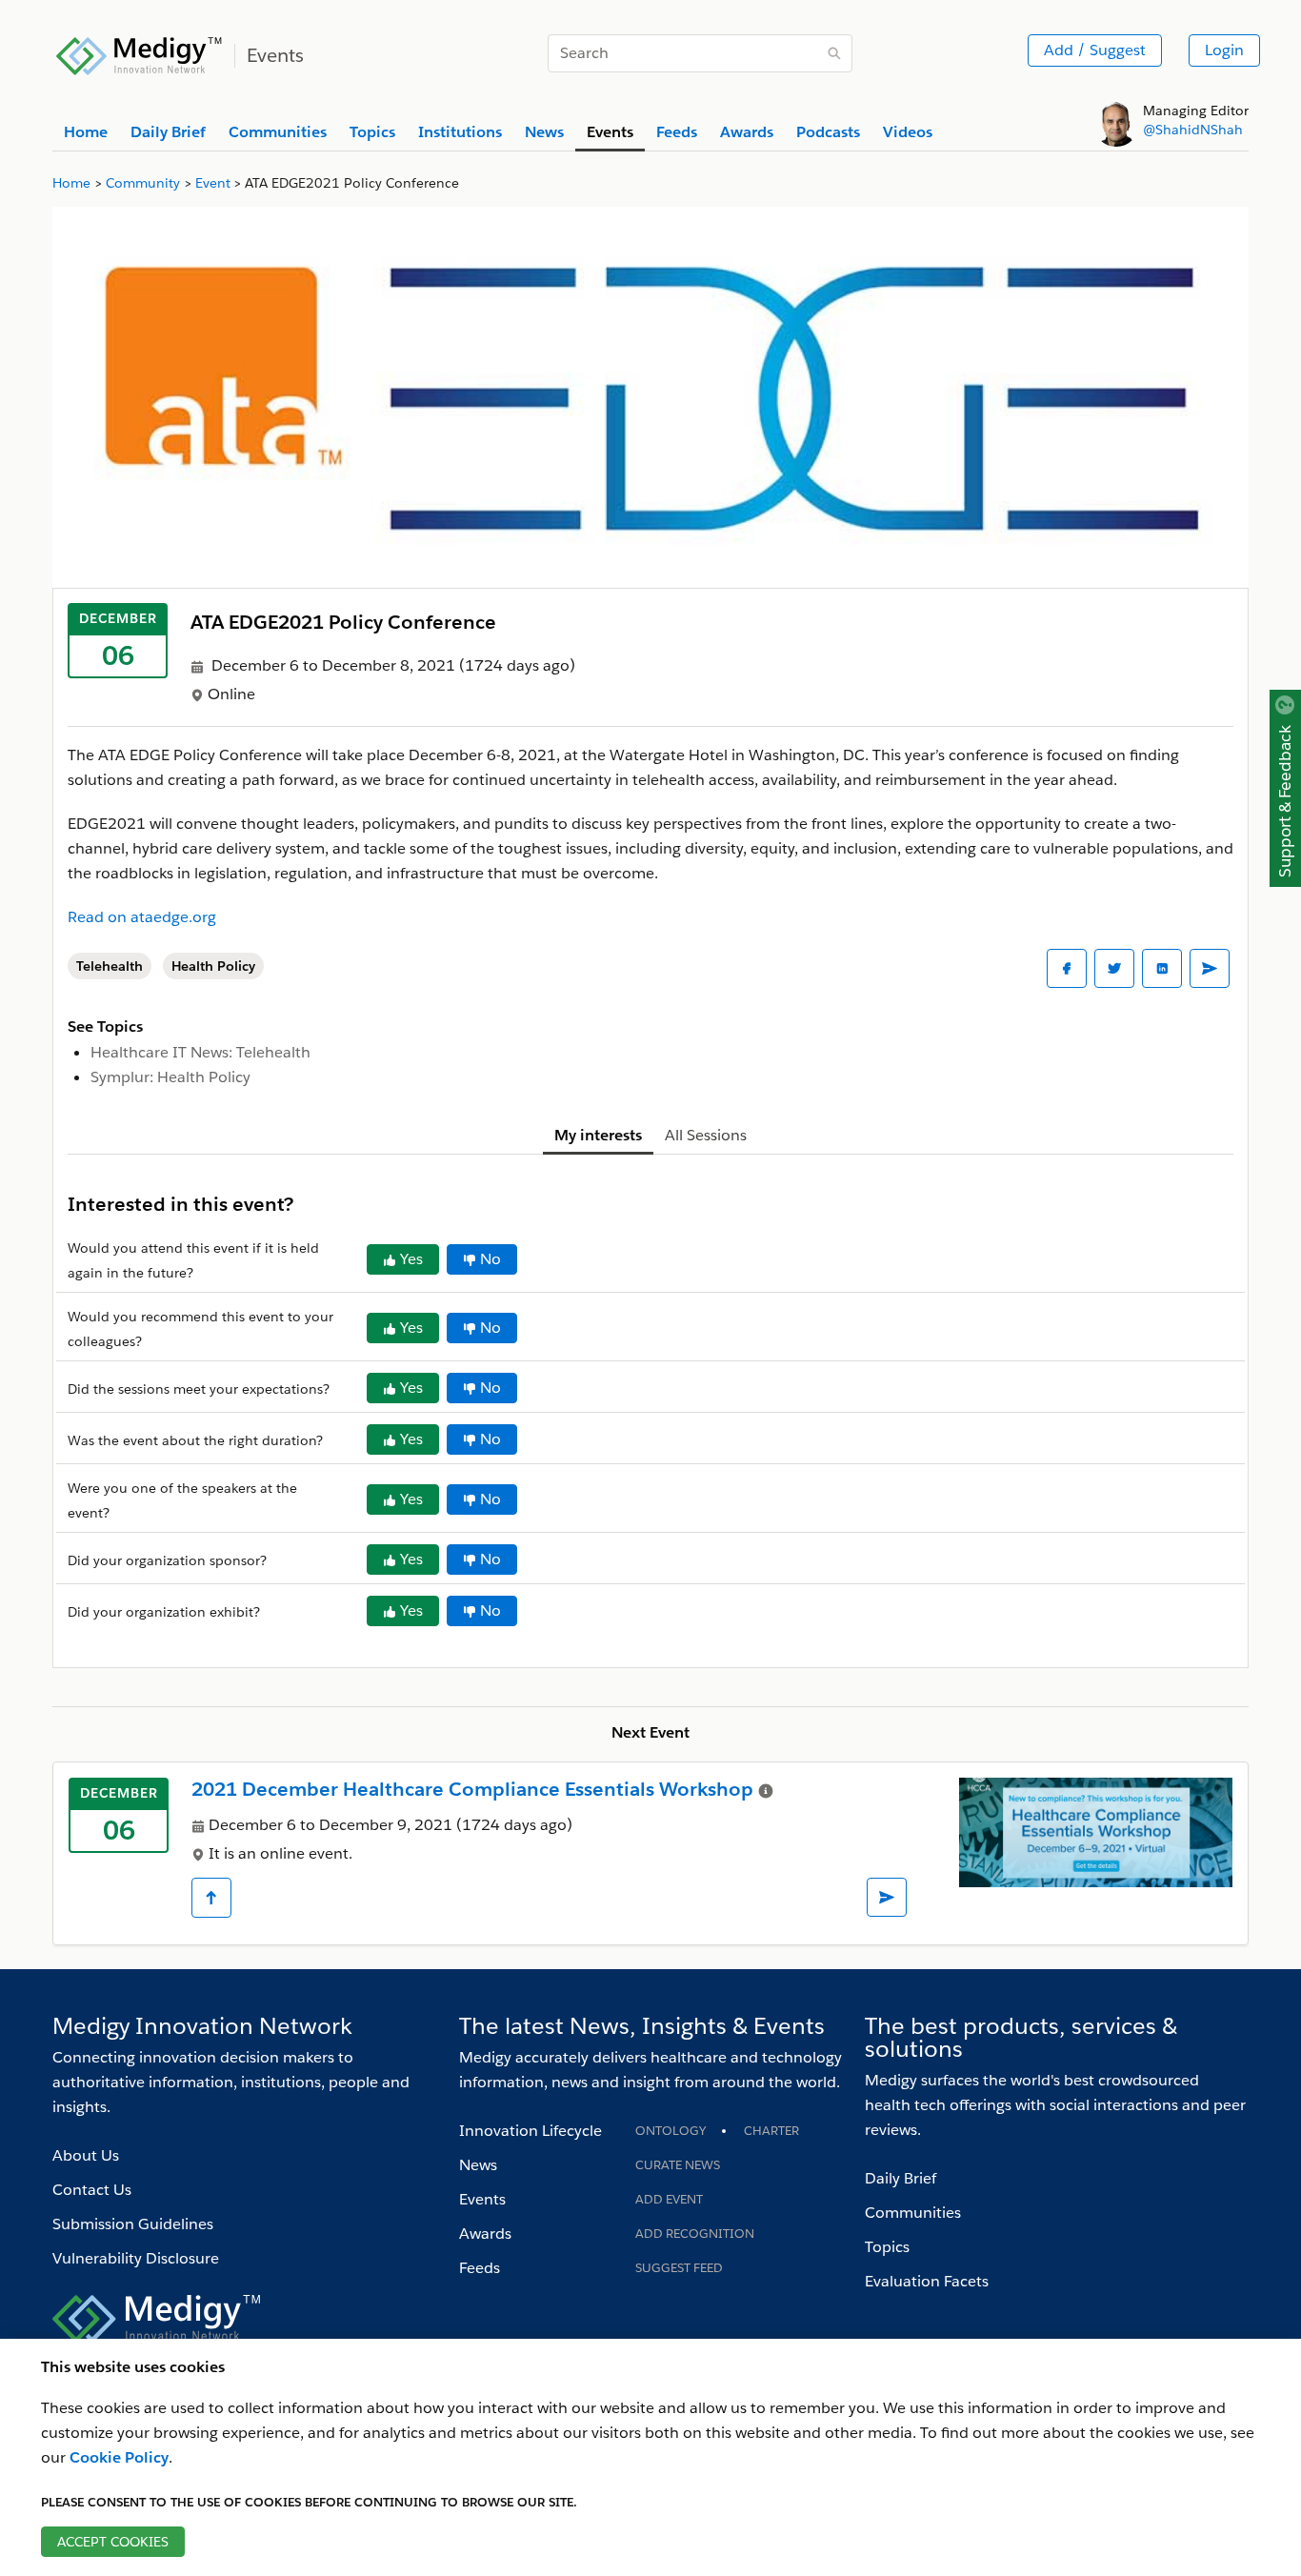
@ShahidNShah (1193, 130)
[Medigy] (140, 53)
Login (1224, 50)
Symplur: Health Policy (170, 1077)
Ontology (671, 2131)
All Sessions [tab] (706, 1135)
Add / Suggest (1095, 50)
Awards (485, 2234)
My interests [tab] (598, 1135)
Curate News (678, 2165)
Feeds (480, 2268)
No (490, 1259)
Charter (771, 2131)
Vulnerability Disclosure (136, 2258)
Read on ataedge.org (142, 917)
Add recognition (695, 2234)
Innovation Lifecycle (530, 2131)
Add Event (669, 2199)
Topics (887, 2247)
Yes (411, 1259)
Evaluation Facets (927, 2281)
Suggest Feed (679, 2268)
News (478, 2165)
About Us (86, 2155)
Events (482, 2199)
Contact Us (92, 2190)
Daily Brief (901, 2178)
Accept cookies (113, 2542)
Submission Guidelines (133, 2224)
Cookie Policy (119, 2457)
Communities (913, 2213)
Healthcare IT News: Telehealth (200, 1052)
